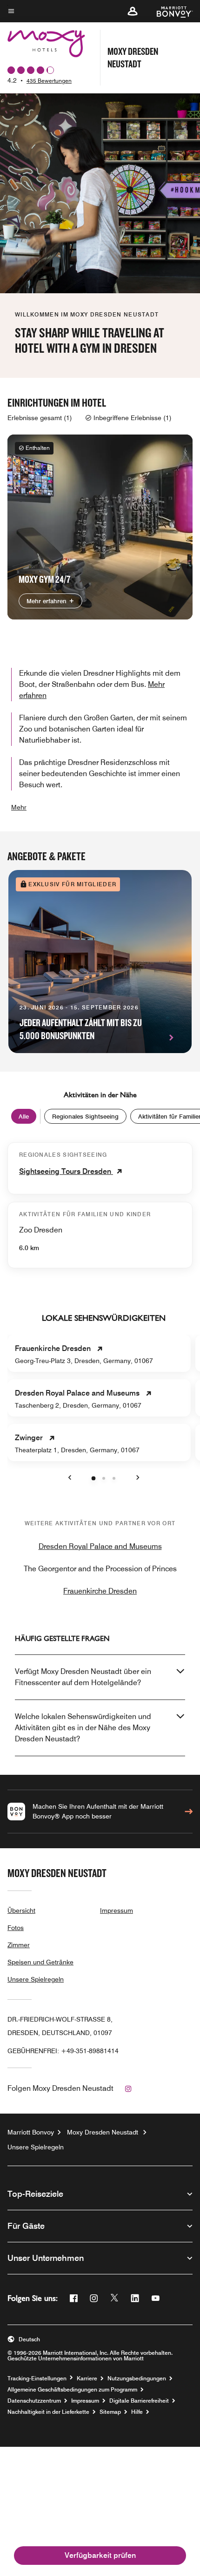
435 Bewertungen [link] (49, 81)
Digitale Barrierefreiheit (139, 2401)
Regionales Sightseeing (85, 1116)
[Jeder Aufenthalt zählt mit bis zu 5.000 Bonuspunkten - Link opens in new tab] (100, 962)
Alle (24, 1116)
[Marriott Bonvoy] (169, 11)
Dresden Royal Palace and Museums (100, 1546)
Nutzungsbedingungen (137, 2378)
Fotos (16, 1928)
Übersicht (21, 1911)
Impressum (117, 1911)
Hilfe (137, 2412)
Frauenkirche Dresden (100, 1591)
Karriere (87, 2378)
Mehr (19, 807)
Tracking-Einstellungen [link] (37, 2378)
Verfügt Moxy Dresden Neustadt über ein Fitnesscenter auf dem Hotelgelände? (83, 1677)
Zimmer (19, 1945)
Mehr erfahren (47, 601)
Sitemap (110, 2412)
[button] (133, 11)
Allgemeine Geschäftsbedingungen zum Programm (72, 2390)
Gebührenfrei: (63, 2051)
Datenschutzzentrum (34, 2401)
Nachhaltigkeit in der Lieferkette (48, 2412)
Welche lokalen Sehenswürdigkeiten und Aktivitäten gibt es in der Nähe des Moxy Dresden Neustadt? (83, 1728)
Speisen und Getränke (40, 1962)
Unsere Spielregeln (36, 1979)
